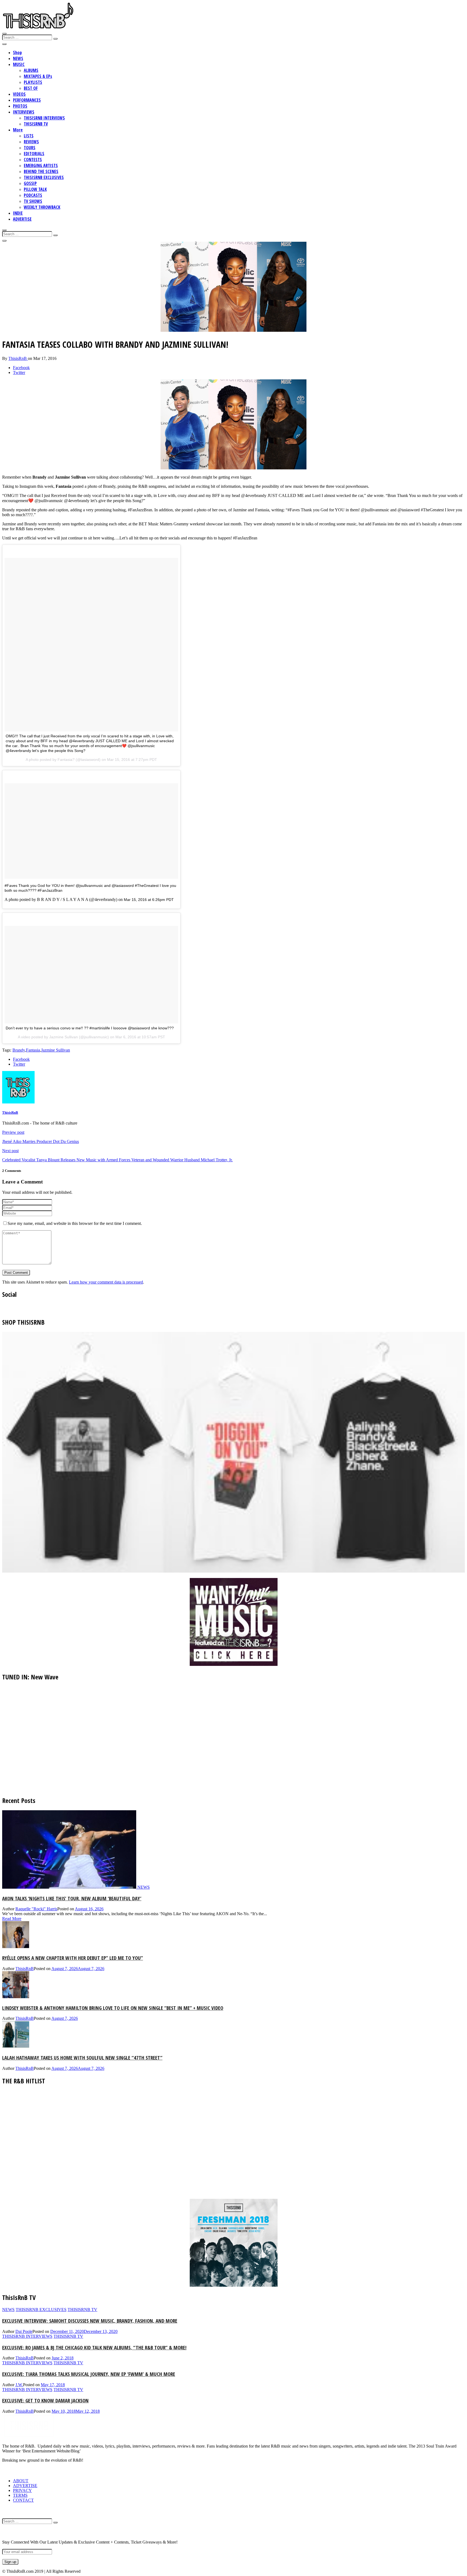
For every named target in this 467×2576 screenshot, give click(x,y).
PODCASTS (33, 195)
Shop (17, 52)
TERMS (20, 2495)
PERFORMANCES (27, 100)
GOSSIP (30, 183)
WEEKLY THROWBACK (42, 207)
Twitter (19, 372)
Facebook (21, 368)
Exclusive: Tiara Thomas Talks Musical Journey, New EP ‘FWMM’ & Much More (89, 2374)
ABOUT (21, 2481)
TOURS (30, 148)
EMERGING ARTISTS (41, 165)
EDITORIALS (34, 154)
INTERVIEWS (24, 112)
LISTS (29, 136)
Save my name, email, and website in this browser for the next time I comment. (75, 1223)
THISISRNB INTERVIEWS (44, 118)
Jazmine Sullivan (56, 1050)
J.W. (19, 2385)
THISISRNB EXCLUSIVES (44, 177)
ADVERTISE (22, 219)
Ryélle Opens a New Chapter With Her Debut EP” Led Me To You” (73, 1958)
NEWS (18, 58)
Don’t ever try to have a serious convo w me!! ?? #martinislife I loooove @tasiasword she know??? (90, 1028)
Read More (12, 1919)
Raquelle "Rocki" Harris (36, 1909)
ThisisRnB (18, 358)
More (18, 130)
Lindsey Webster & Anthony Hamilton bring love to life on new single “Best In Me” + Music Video (113, 2008)
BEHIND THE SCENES (41, 171)
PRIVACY (22, 2490)
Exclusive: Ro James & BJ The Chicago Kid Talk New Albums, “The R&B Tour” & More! (94, 2347)
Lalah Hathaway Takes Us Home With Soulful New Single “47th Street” (82, 2058)
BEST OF (31, 88)
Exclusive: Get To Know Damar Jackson (45, 2400)
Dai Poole (24, 2331)
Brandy (19, 1050)
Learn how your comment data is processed (106, 1282)
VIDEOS (19, 94)
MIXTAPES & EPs (38, 76)
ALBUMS (31, 70)
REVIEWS (31, 142)
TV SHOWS (33, 201)
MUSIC (19, 64)
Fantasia (33, 1050)
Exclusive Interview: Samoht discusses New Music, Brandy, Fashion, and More (90, 2321)
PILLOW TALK (35, 189)
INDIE (18, 213)
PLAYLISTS (33, 82)
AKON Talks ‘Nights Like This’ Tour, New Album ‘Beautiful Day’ (72, 1898)
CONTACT (23, 2500)
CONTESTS (33, 160)
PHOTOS (20, 106)
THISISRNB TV (36, 124)
